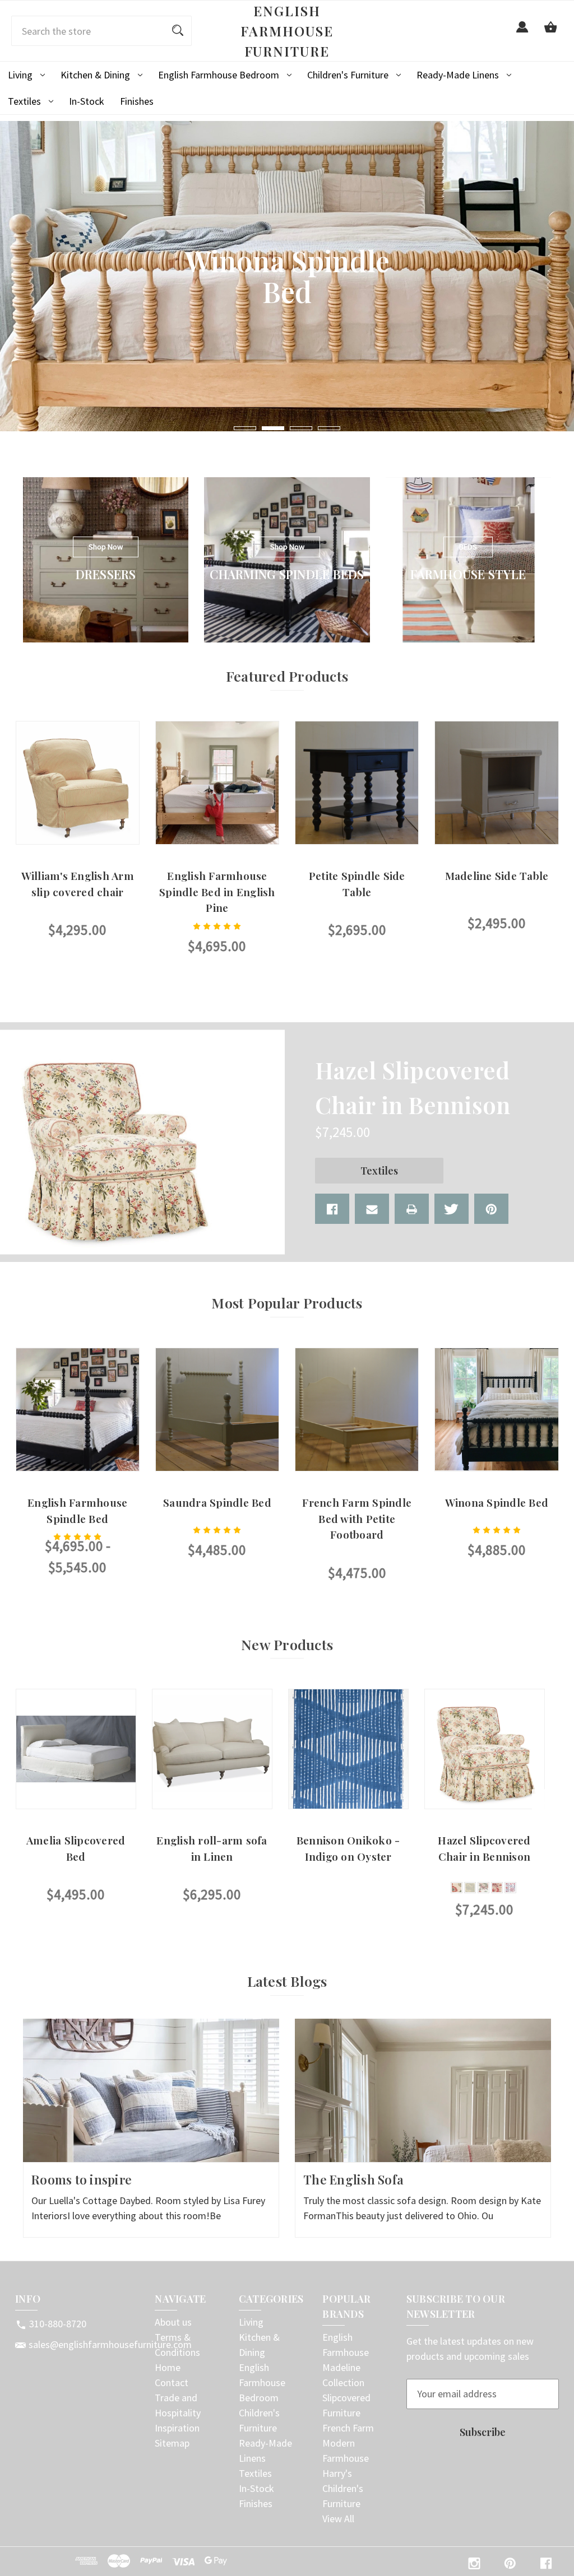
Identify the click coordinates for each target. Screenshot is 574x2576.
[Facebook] (332, 1209)
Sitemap (172, 2443)
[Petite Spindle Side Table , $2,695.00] (357, 783)
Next (543, 1806)
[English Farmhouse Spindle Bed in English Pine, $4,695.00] (217, 783)
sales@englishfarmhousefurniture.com (110, 2344)
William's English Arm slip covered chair (78, 884)
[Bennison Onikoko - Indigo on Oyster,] (348, 1749)
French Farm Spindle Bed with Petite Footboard (357, 1518)
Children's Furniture (348, 75)
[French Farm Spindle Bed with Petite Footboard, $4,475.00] (357, 1410)
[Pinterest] (491, 1209)
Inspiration (177, 2428)
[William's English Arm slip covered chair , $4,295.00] (78, 783)
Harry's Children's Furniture (343, 2488)
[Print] (412, 1209)
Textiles (24, 101)
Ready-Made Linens (458, 75)
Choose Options (78, 963)
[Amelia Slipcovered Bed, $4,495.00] (76, 1749)
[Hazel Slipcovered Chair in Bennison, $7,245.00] (485, 1749)
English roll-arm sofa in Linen (212, 1848)
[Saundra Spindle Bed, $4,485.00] (217, 1410)
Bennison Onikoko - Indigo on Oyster (348, 1848)
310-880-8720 (58, 2324)
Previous (16, 1806)
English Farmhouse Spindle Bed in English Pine (217, 891)
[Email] (372, 1209)
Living (20, 75)
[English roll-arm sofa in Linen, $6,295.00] (212, 1749)
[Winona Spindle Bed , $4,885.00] (496, 1410)
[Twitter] (452, 1209)
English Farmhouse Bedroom (219, 75)
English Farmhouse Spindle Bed (77, 1510)
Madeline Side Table (497, 875)
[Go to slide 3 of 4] (301, 428)
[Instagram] (474, 2563)
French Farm (348, 2428)
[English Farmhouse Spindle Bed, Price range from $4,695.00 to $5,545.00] (78, 1410)
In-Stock (87, 101)
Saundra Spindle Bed (217, 1502)
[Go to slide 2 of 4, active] (273, 428)
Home (168, 2367)
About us (173, 2322)
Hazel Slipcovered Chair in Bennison (484, 1848)
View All (338, 2519)
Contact (172, 2382)
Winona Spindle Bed (497, 1502)
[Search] (178, 31)
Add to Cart (496, 956)
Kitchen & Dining (95, 75)
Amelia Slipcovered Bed (76, 1848)
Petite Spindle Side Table (357, 884)
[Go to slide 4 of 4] (329, 428)
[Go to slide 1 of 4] (245, 428)
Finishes (137, 101)
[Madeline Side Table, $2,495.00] (496, 783)
